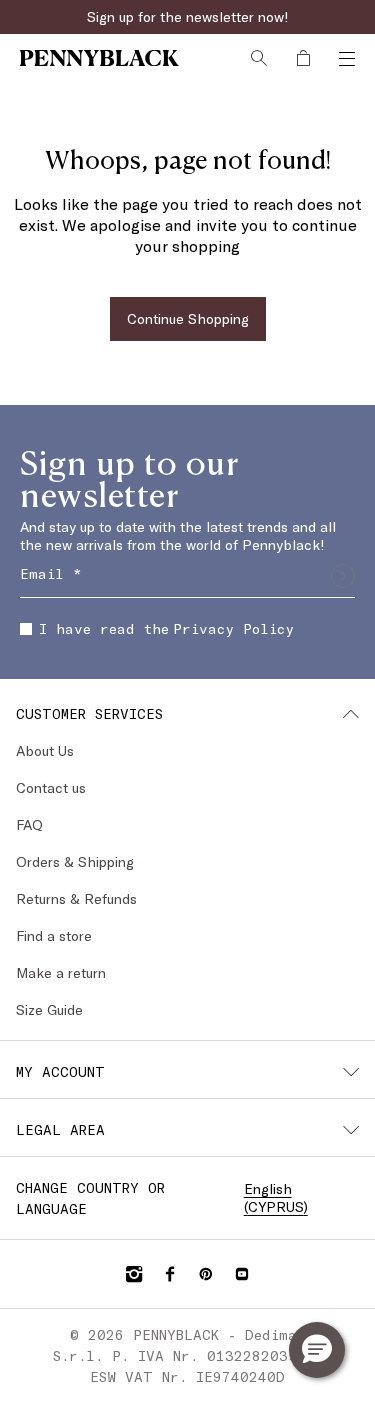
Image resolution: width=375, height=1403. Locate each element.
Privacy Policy (233, 628)
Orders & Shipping (75, 861)
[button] (317, 1350)
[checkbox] (26, 629)
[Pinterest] (206, 1274)
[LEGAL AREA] (351, 1130)
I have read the (166, 628)
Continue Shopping (188, 318)
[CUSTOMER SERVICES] (351, 714)
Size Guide (49, 1009)
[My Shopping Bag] (303, 58)
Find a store (54, 935)
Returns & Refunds (76, 898)
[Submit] (343, 576)
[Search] (259, 58)
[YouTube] (242, 1274)
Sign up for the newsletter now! (188, 16)
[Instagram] (134, 1274)
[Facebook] (170, 1274)
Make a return (61, 972)
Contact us (51, 787)
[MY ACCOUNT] (351, 1072)
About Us (45, 750)
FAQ (29, 824)
